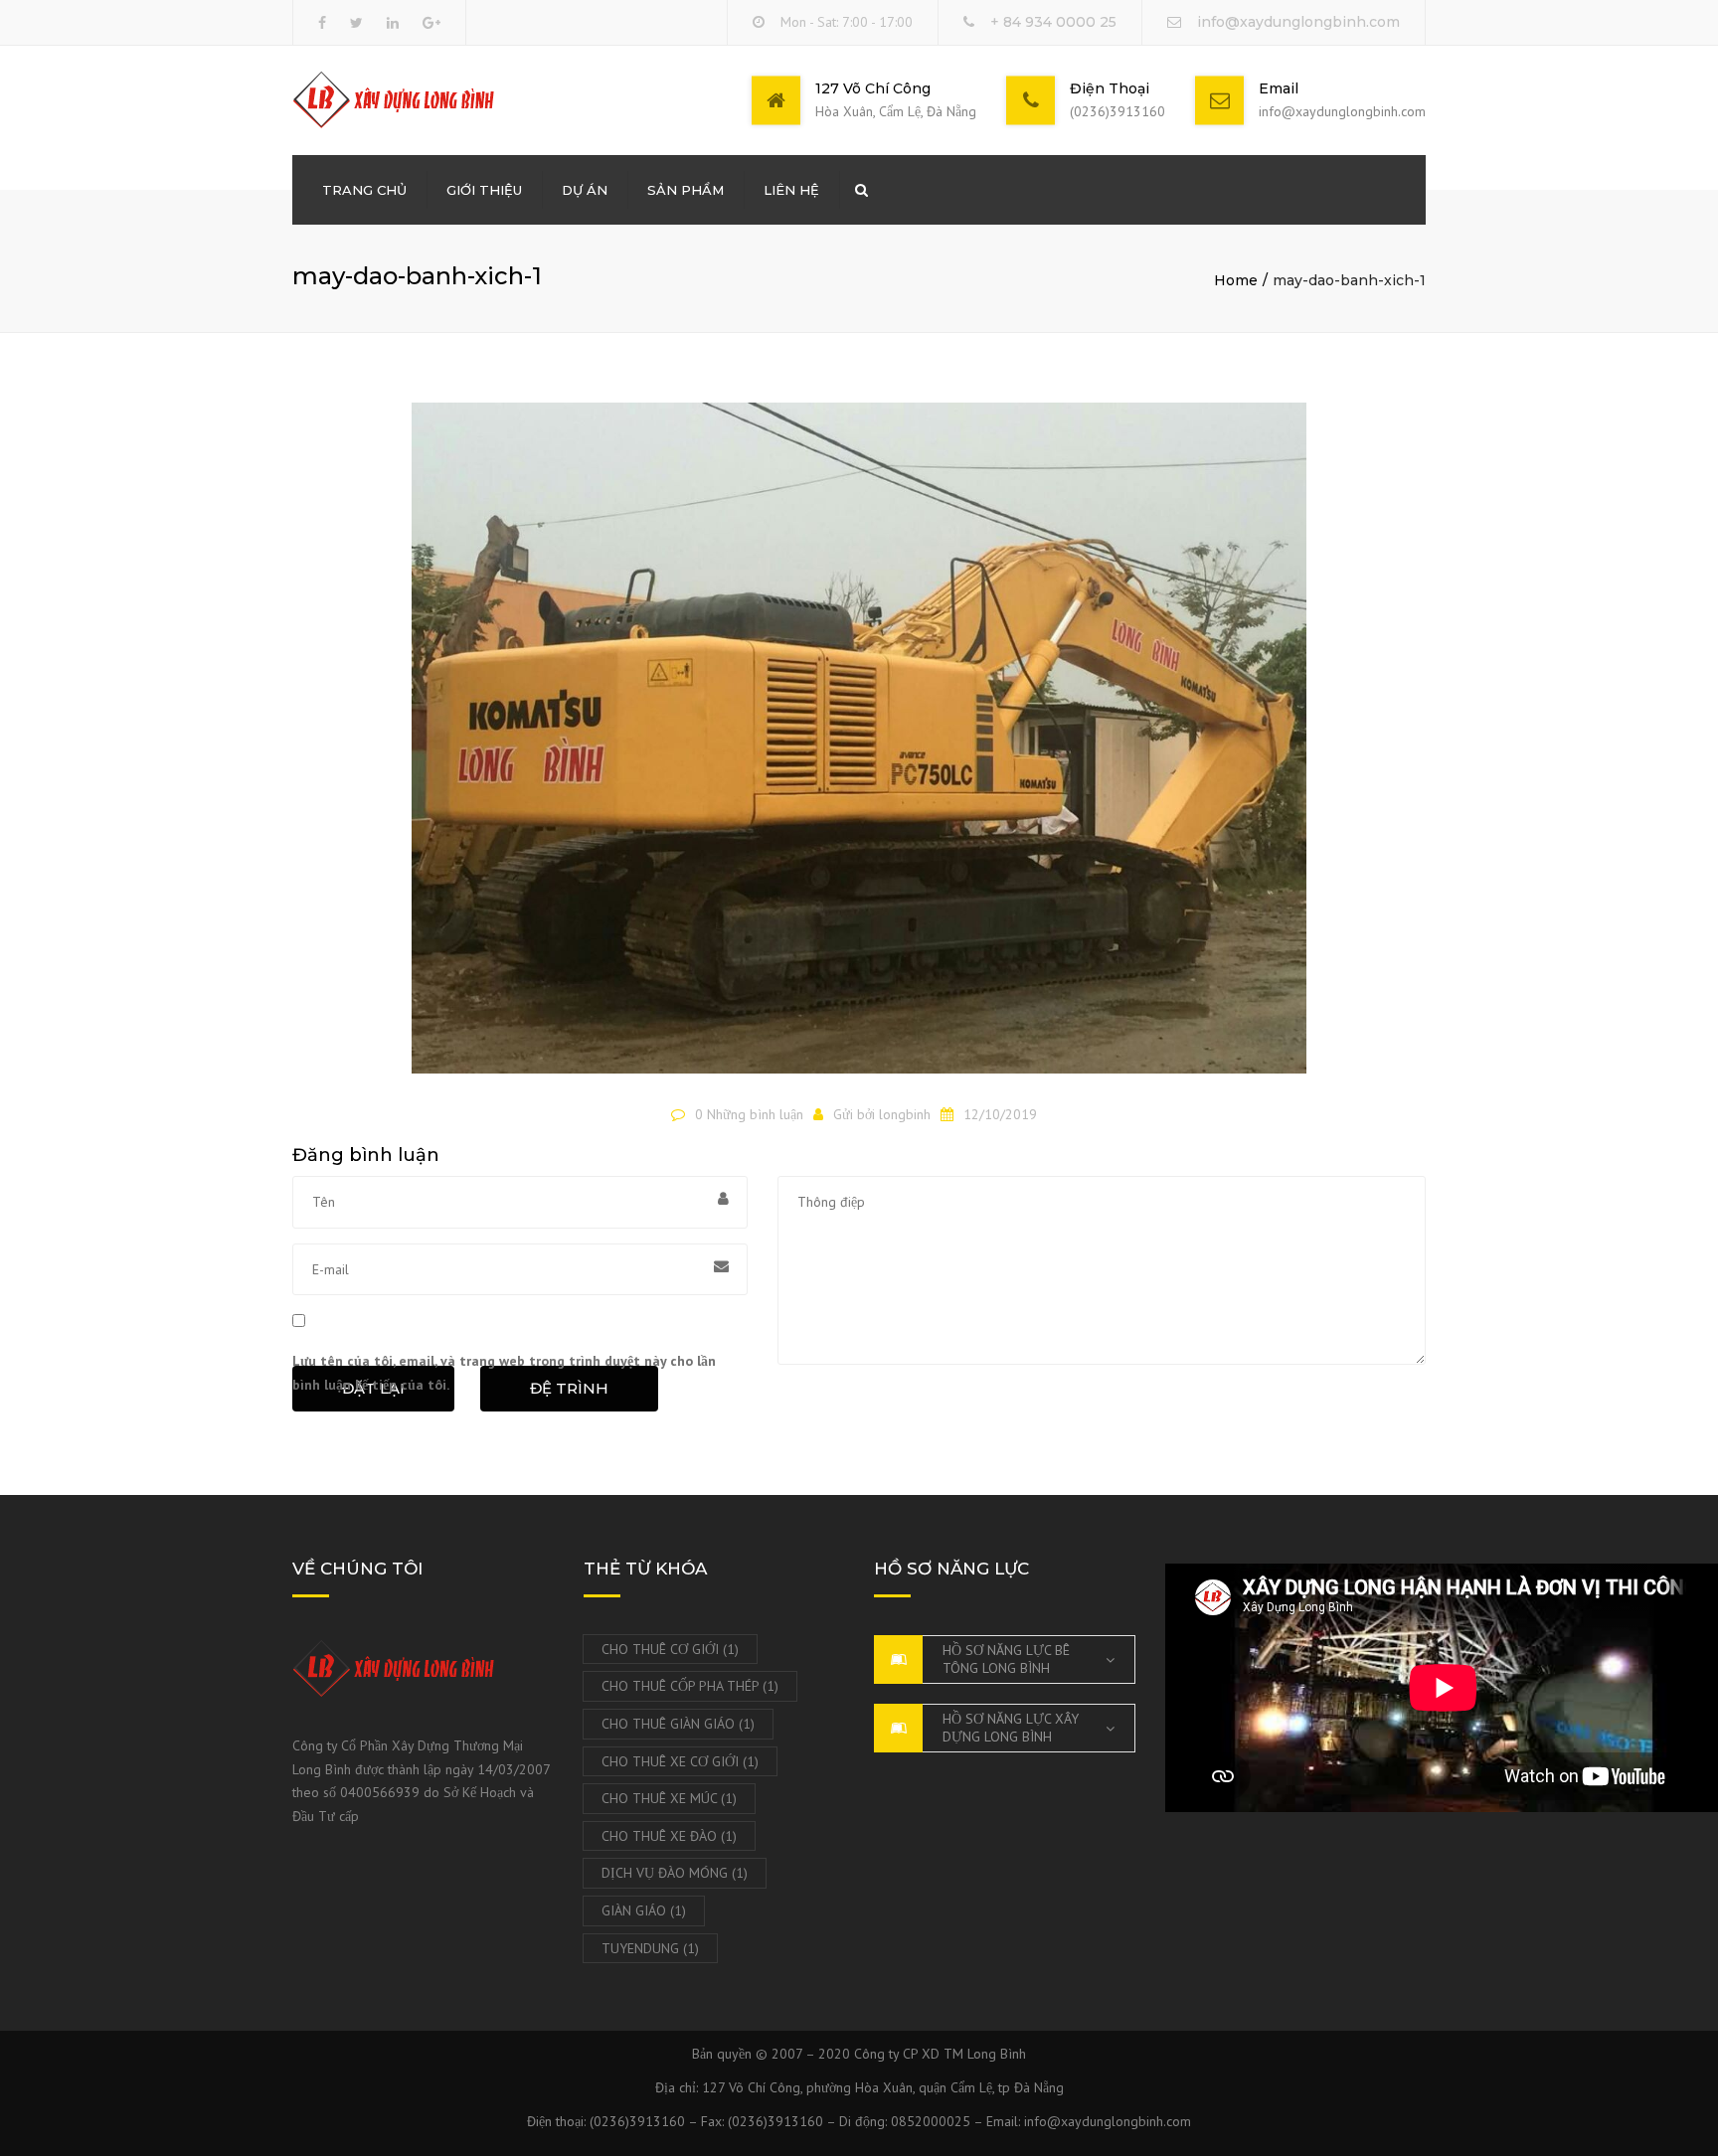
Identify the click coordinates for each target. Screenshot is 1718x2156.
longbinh (905, 1114)
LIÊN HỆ (791, 190)
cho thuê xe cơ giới (680, 1761)
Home (1236, 280)
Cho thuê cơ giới (670, 1649)
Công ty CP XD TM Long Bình (940, 2054)
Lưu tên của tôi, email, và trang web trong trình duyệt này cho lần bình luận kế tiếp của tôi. (504, 1373)
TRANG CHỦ (364, 190)
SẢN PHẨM (686, 190)
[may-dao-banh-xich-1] (859, 746)
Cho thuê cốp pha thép (690, 1686)
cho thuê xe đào (669, 1836)
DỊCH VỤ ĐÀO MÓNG (675, 1873)
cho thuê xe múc (669, 1798)
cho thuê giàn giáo (678, 1724)
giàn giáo (644, 1910)
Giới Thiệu (484, 190)
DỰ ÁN (585, 190)
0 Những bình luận (749, 1114)
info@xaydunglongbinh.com (1298, 22)
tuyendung (650, 1948)
